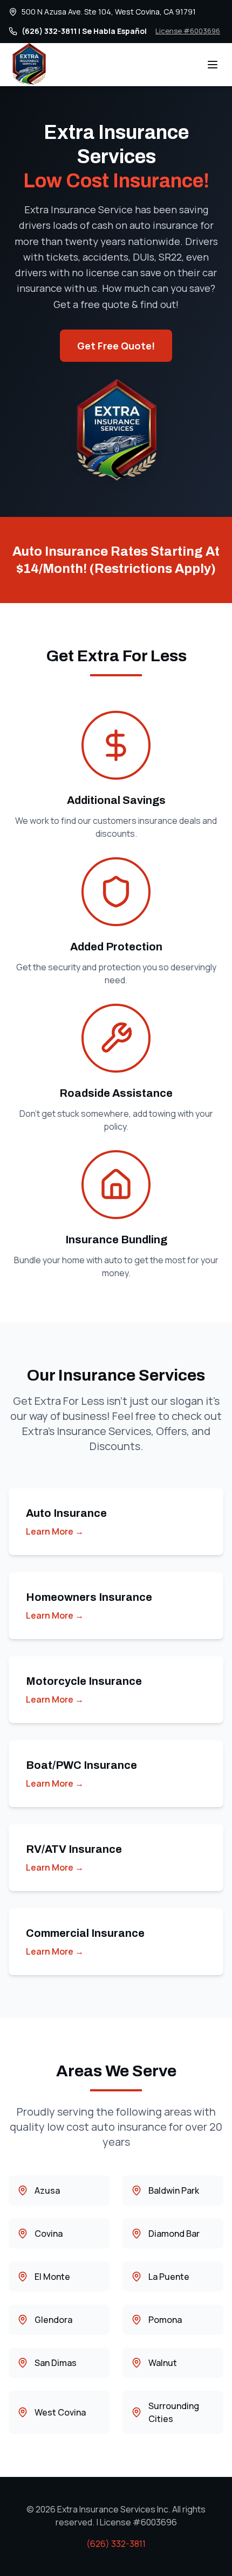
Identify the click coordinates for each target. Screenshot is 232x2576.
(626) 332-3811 (116, 2544)
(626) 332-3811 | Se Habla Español (84, 31)
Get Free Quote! (116, 346)
